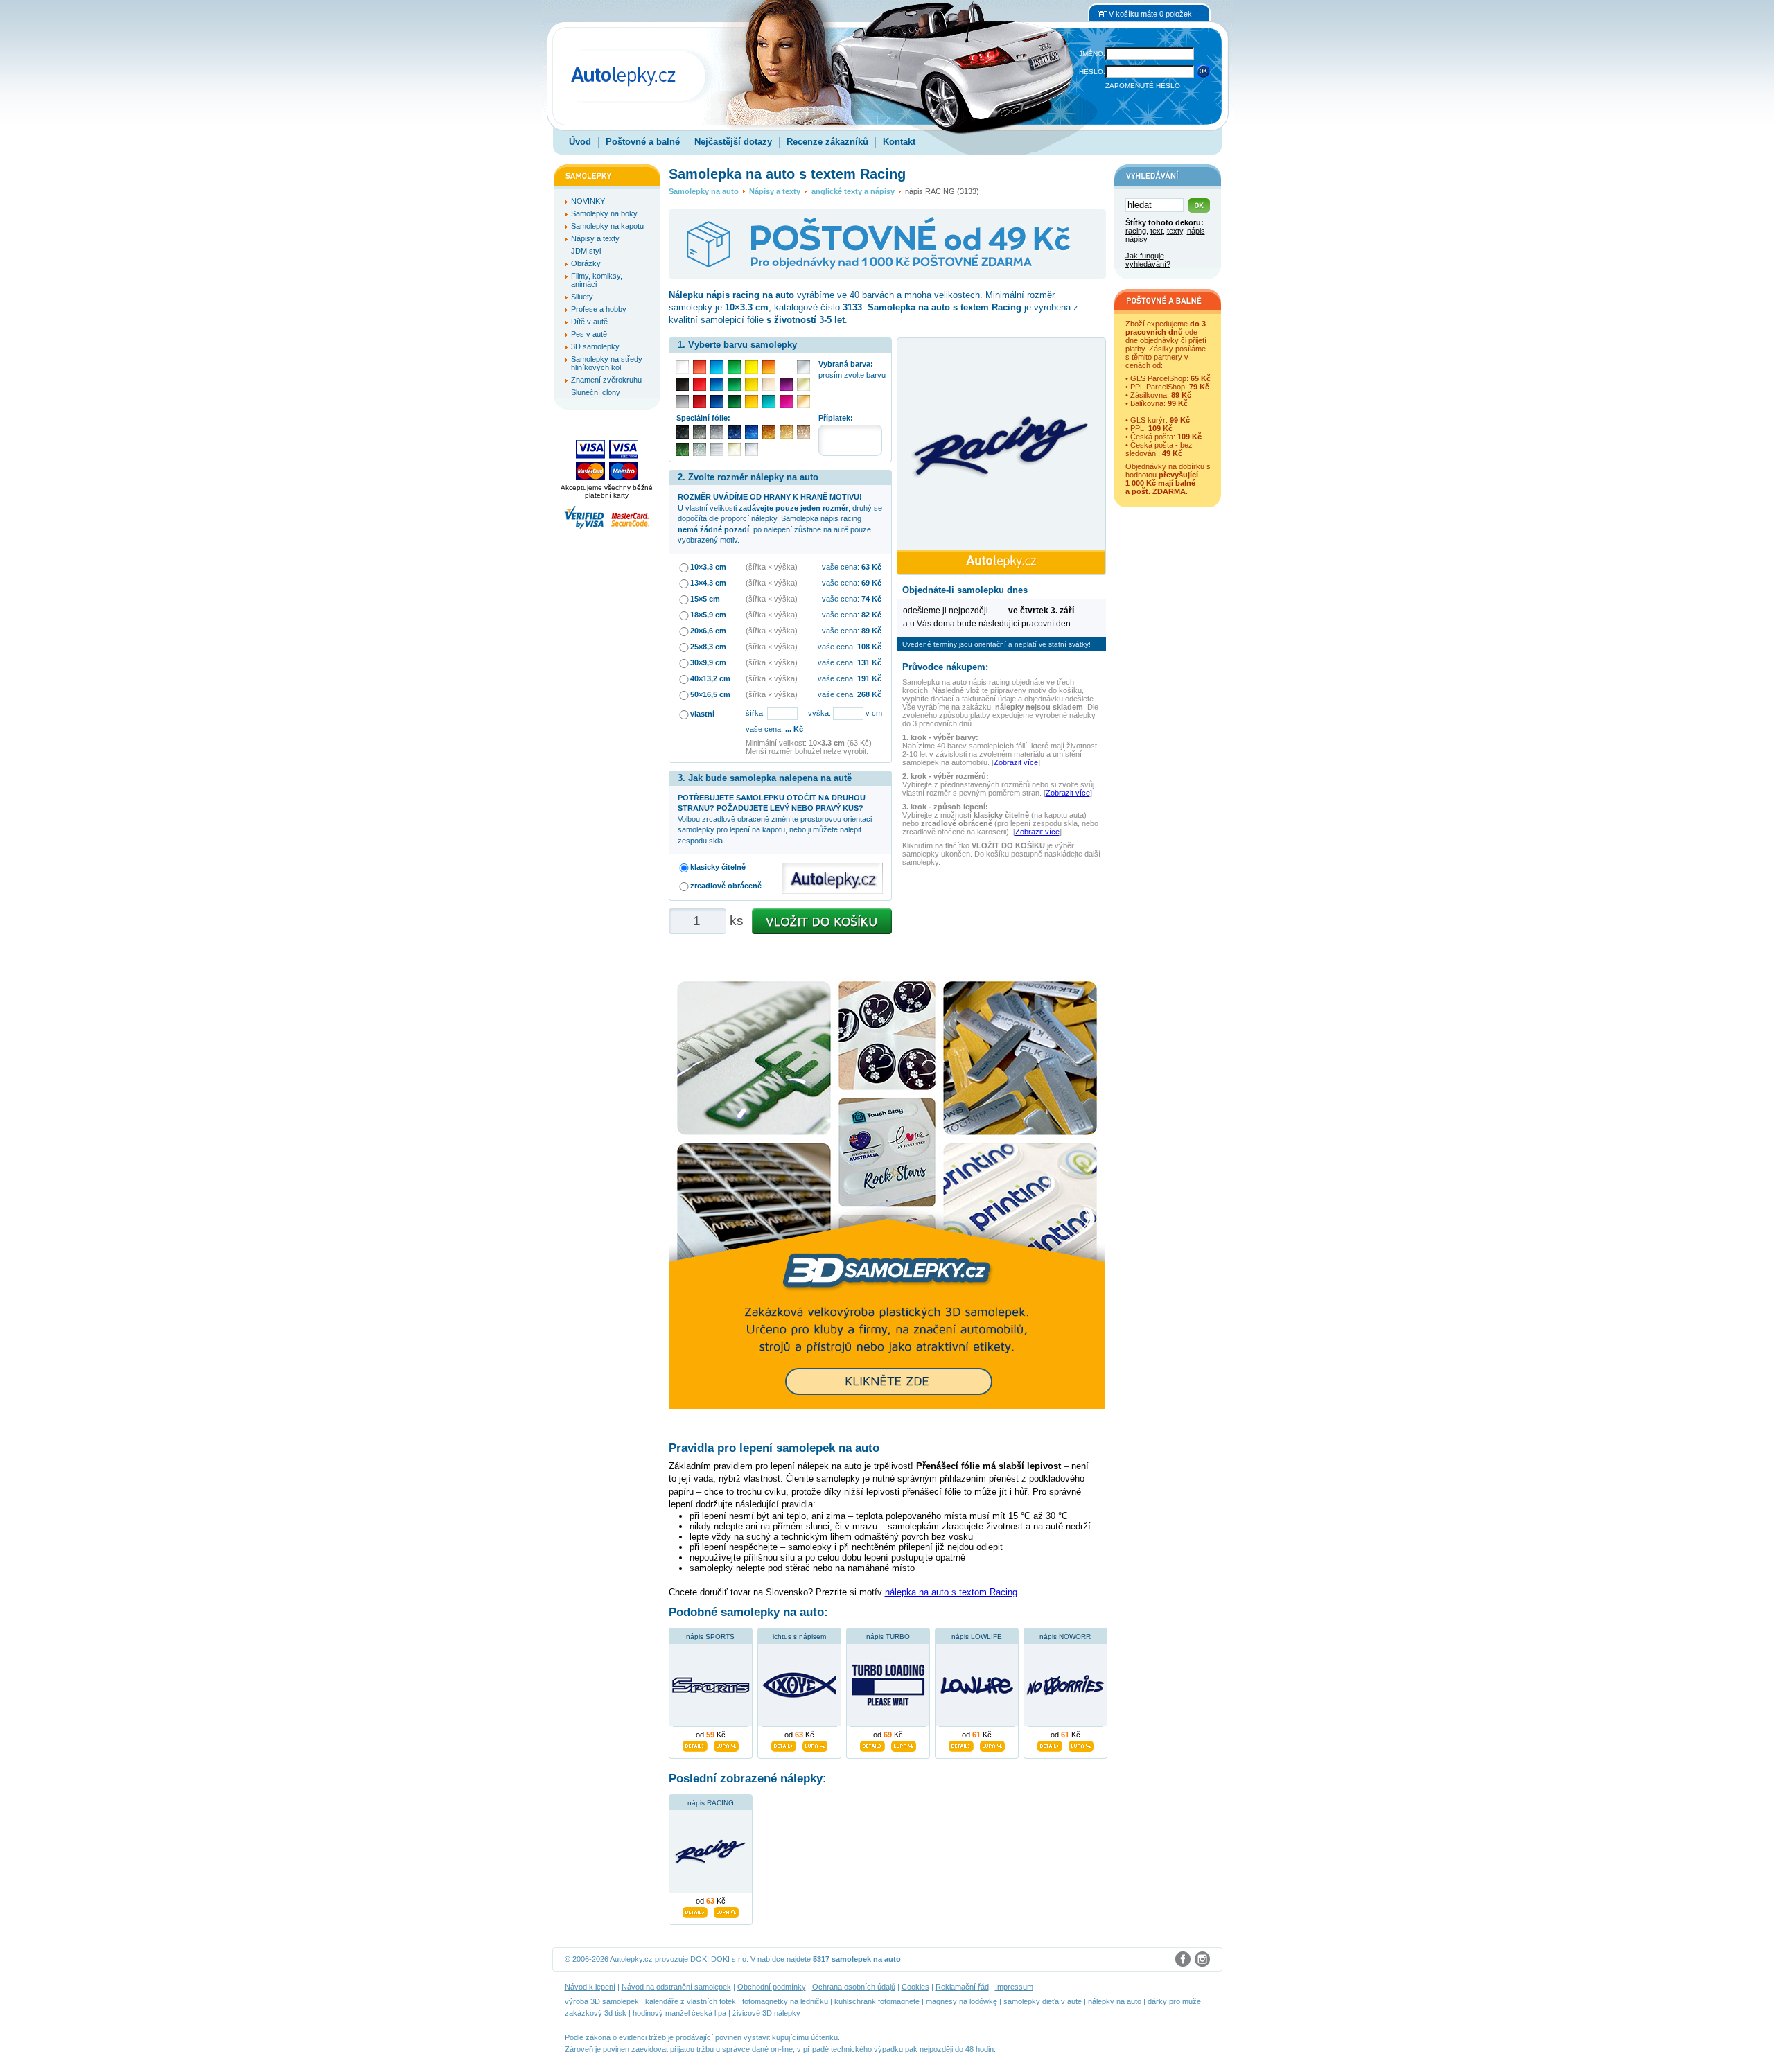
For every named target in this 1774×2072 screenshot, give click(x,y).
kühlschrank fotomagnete (877, 2001)
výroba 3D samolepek (602, 2001)
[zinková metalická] (700, 432)
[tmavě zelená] (734, 402)
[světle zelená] (734, 367)
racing (1136, 231)
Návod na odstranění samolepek (676, 1987)
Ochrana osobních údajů (854, 1987)
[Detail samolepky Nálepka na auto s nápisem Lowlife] (961, 1744)
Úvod (580, 142)
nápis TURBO (888, 1636)
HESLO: (1092, 72)
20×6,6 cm (708, 631)
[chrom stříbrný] (752, 449)
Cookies (915, 1987)
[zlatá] (803, 384)
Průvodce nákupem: (945, 667)
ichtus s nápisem (799, 1636)
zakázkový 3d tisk (596, 2013)
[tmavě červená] (700, 402)
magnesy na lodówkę (961, 2001)
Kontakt (899, 142)
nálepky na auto (1115, 2001)
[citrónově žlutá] (752, 367)
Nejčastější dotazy (733, 142)
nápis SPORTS (710, 1636)
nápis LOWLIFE (977, 1636)
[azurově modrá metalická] (752, 432)
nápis (1196, 231)
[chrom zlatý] (734, 449)
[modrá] (717, 384)
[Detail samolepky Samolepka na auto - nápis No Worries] (1050, 1744)
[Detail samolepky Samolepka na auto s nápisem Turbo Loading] (872, 1744)
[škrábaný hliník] (717, 449)
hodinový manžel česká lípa (679, 2013)
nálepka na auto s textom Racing (951, 1592)
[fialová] (786, 384)
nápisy (1136, 239)
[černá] (682, 384)
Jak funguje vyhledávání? (1148, 260)
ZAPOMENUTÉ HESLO (1143, 86)
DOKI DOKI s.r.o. (719, 1959)
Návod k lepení (590, 1987)
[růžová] (786, 402)
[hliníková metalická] (717, 432)
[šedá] (682, 402)
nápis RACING (711, 1803)
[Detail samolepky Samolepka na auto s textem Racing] (695, 1911)
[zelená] (734, 384)
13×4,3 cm (708, 583)
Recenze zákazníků (827, 142)
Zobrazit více (1016, 762)
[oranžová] (769, 367)
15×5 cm (705, 599)
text (1157, 231)
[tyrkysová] (769, 402)
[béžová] (769, 384)
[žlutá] (752, 384)
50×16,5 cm (710, 694)
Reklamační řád (962, 1987)
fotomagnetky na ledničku (785, 2001)
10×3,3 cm (708, 567)
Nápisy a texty (775, 191)
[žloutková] (752, 402)
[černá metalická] (682, 432)
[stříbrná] (803, 367)
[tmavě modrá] (717, 402)
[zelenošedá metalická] (700, 449)
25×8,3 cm (708, 647)
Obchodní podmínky (772, 1987)
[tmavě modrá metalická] (734, 432)
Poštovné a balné (643, 142)
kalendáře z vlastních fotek (691, 2001)
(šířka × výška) (772, 567)
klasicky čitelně (718, 867)
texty (1175, 231)
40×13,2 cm (710, 678)
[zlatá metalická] (786, 432)
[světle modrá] (717, 367)
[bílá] (682, 367)
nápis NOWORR (1065, 1636)
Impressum (1014, 1987)
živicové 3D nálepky (766, 2013)
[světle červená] (700, 367)
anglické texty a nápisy (853, 191)
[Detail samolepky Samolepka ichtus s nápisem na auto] (784, 1744)
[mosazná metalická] (803, 432)
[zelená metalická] (682, 449)
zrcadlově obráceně (726, 886)
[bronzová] (803, 402)
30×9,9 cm (708, 662)
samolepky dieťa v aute (1043, 2001)
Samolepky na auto (704, 191)
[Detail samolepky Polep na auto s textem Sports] (695, 1744)
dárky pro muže (1174, 2001)
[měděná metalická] (769, 432)
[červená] (700, 384)
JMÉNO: (1092, 54)
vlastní (702, 714)
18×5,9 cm (708, 615)
